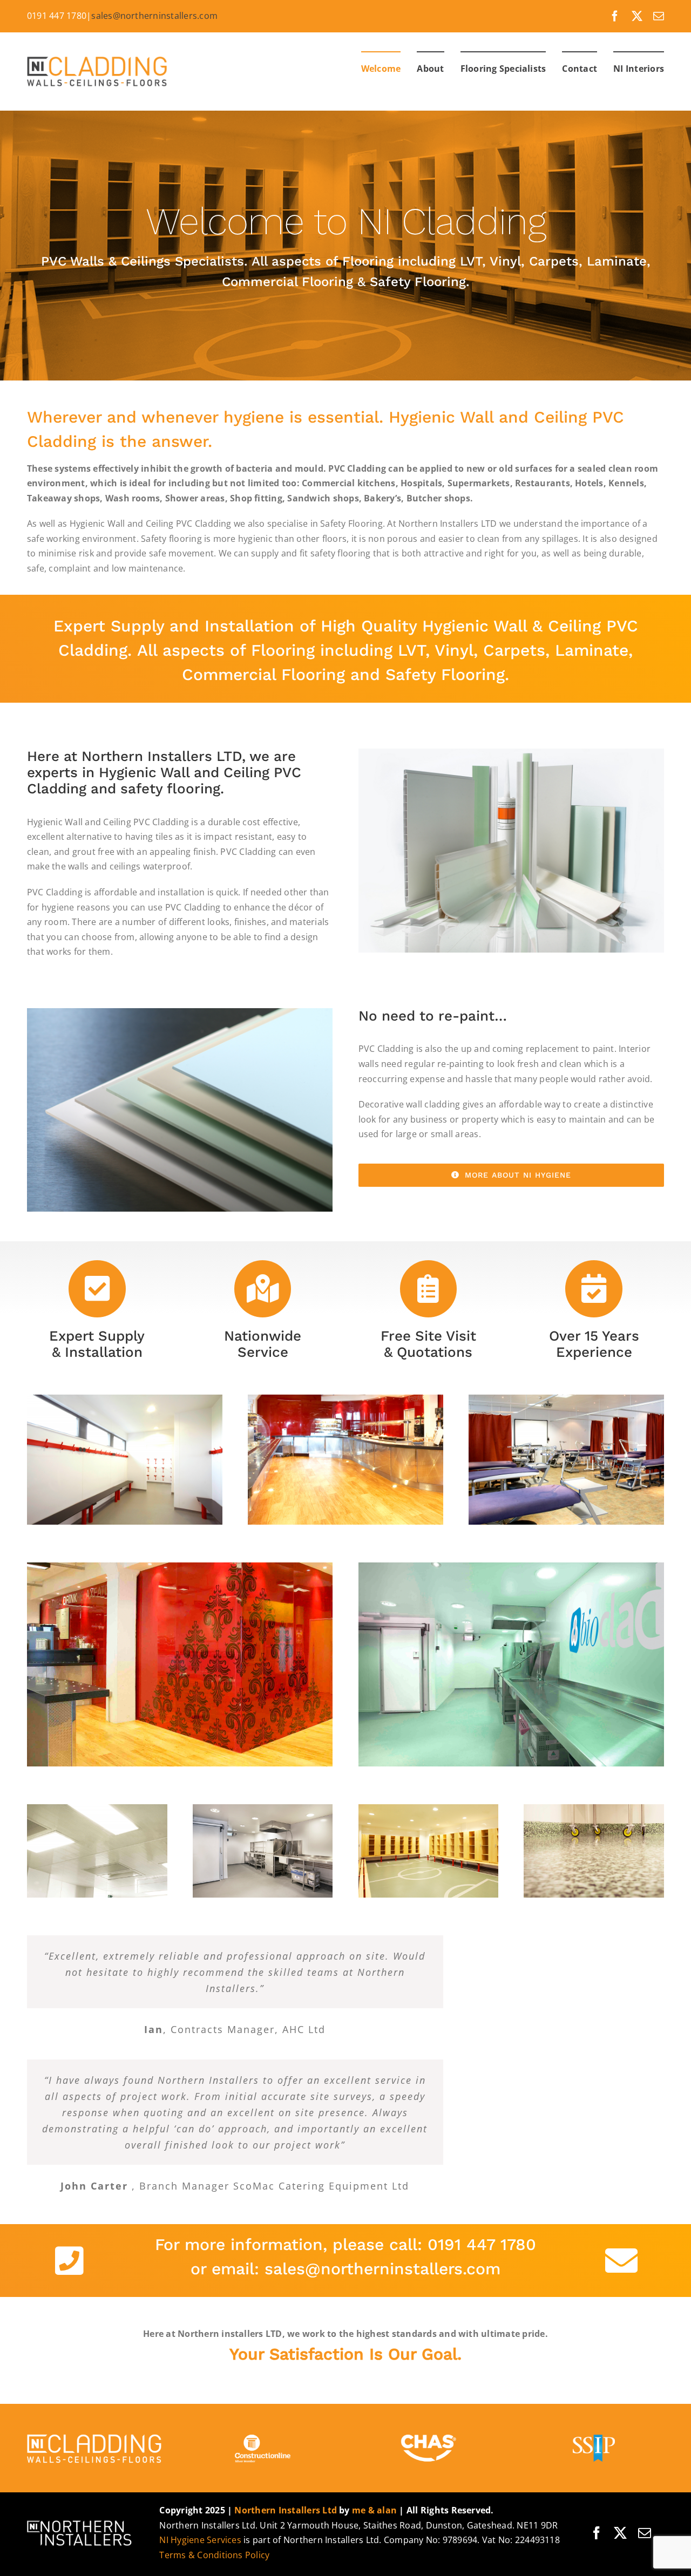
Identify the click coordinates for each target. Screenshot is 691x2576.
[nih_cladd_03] (566, 1399)
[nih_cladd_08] (512, 1567)
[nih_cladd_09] (263, 1809)
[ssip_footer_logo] (594, 2434)
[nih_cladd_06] (429, 1809)
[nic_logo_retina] (100, 56)
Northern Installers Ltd (286, 2510)
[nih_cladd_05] (180, 1567)
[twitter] (637, 16)
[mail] (659, 16)
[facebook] (615, 16)
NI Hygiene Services (200, 2540)
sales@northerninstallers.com (154, 16)
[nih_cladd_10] (97, 1809)
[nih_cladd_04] (594, 1809)
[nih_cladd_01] (125, 1399)
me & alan (374, 2510)
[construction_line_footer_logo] (263, 2434)
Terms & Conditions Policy (214, 2555)
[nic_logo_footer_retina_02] (97, 2434)
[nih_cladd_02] (345, 1399)
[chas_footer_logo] (429, 2434)
